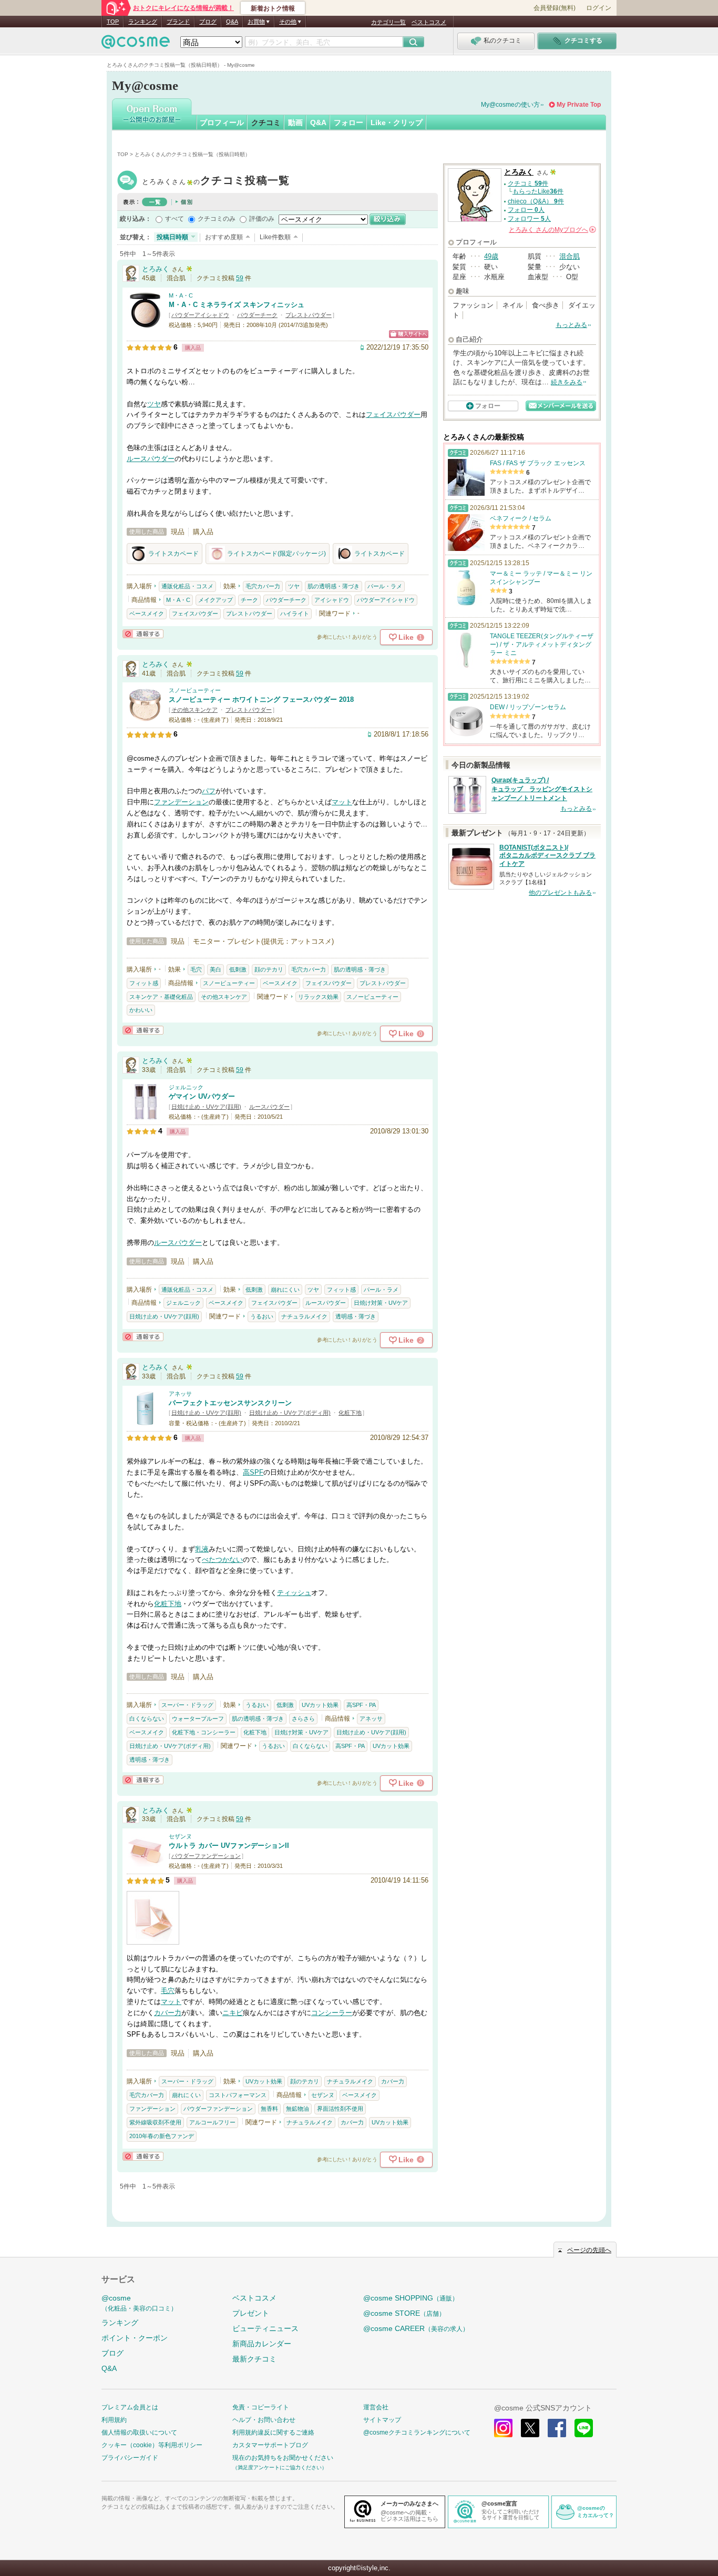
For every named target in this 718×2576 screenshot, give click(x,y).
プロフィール (222, 122)
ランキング (143, 22)
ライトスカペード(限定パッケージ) (276, 554)
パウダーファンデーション (206, 1856)
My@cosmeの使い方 (510, 105)
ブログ (208, 22)
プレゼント (251, 2313)
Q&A (232, 22)
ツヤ (154, 404)
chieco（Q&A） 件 (536, 201)
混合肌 (570, 256)
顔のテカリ (269, 969)
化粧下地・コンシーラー (204, 1732)
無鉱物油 (298, 2109)
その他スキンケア (194, 710)
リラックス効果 (318, 997)
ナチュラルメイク (304, 1316)
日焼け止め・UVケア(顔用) (206, 1107)
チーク (249, 600)
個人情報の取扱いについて (139, 2432)
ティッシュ (294, 1593)
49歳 (491, 256)
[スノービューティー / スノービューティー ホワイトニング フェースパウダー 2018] (145, 719)
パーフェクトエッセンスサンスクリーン (230, 1403)
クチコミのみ (217, 219)
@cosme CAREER (416, 2328)
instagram (503, 2428)
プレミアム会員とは (130, 2407)
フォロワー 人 (529, 219)
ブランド (178, 22)
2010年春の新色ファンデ (162, 2136)
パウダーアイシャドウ (200, 315)
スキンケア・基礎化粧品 (161, 997)
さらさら (303, 1719)
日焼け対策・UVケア (381, 1303)
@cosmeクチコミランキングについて (417, 2432)
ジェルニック (186, 1087)
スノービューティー (195, 690)
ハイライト (295, 614)
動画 (295, 122)
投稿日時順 (172, 237)
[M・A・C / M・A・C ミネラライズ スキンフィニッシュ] (145, 324)
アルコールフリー (212, 2122)
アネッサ (180, 1394)
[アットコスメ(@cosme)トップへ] (136, 44)
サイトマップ (382, 2420)
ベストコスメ (429, 22)
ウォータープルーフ (198, 1719)
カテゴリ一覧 (388, 22)
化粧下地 (350, 1413)
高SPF (253, 1472)
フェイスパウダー (393, 415)
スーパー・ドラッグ (187, 1705)
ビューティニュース (265, 2328)
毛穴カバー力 (263, 586)
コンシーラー (332, 2013)
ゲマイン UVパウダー (202, 1096)
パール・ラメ (385, 586)
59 (240, 278)
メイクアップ (216, 600)
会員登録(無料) (555, 8)
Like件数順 (275, 237)
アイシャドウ (332, 600)
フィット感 (144, 983)
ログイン (599, 8)
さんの (552, 230)
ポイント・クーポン (135, 2338)
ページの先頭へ (589, 2250)
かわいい (141, 1010)
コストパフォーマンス (238, 2095)
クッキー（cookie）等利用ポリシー (152, 2445)
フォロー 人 (526, 210)
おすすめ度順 (224, 237)
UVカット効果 (320, 1705)
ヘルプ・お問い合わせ (264, 2420)
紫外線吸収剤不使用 (155, 2122)
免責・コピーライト (261, 2407)
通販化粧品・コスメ (187, 586)
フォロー (348, 122)
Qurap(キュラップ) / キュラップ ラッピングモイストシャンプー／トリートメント (542, 789)
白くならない (147, 1719)
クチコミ (266, 122)
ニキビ (233, 2013)
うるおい (262, 1316)
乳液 (202, 1549)
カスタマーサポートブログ (270, 2445)
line (584, 2428)
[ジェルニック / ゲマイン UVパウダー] (145, 1115)
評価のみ (262, 219)
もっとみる (571, 325)
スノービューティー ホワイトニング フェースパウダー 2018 (261, 699)
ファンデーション (181, 802)
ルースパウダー (151, 459)
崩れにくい (285, 1290)
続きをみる (567, 382)
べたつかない (222, 1560)
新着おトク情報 (273, 8)
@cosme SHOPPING (411, 2298)
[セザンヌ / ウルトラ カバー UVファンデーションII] (145, 1864)
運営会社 (376, 2407)
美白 (216, 969)
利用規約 (114, 2420)
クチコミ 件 (528, 183)
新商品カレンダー (262, 2344)
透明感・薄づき (356, 1316)
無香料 (269, 2109)
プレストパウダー (309, 315)
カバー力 (168, 2013)
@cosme (139, 2303)
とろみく (216, 182)
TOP (113, 22)
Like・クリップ (397, 122)
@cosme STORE (404, 2313)
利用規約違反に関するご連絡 (273, 2432)
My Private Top (579, 105)
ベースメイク (147, 614)
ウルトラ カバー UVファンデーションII (229, 1846)
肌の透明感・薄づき (334, 586)
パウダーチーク (257, 315)
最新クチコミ (254, 2359)
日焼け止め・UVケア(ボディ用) (290, 1413)
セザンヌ (180, 1836)
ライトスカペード (173, 554)
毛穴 (196, 969)
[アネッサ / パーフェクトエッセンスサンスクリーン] (145, 1422)
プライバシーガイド (130, 2458)
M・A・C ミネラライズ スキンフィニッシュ (237, 305)
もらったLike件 (538, 191)
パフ (209, 791)
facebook (557, 2428)
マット (342, 802)
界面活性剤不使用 (340, 2109)
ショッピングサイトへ (409, 334)
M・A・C (181, 295)
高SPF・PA (361, 1705)
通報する (143, 634)
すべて (175, 219)
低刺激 (238, 969)
